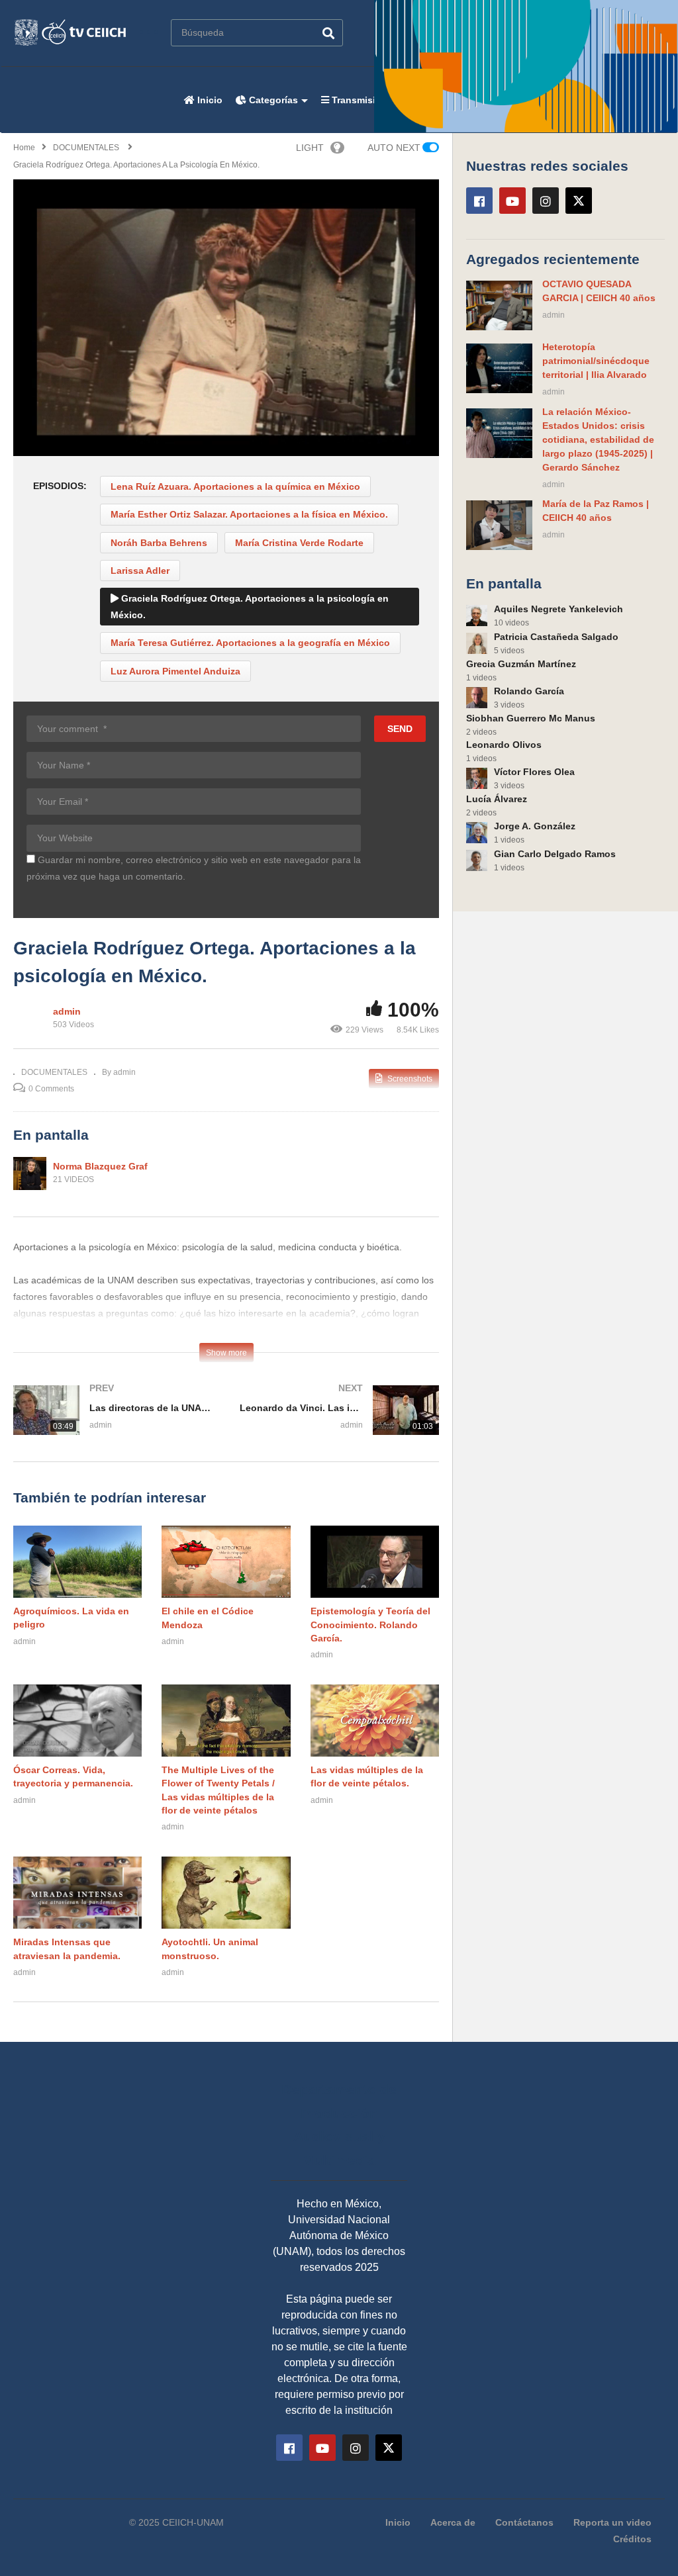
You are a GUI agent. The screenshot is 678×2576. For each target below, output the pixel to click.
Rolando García (529, 691)
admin (67, 1011)
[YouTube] (512, 201)
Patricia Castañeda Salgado (556, 637)
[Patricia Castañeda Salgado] (477, 643)
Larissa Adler (140, 571)
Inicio (209, 100)
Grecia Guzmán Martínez (521, 664)
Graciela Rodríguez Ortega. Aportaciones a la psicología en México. (250, 607)
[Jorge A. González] (477, 833)
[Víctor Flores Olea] (477, 778)
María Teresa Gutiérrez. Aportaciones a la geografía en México (250, 643)
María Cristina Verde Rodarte (299, 543)
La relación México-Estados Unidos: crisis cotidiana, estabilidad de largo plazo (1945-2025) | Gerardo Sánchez (598, 439)
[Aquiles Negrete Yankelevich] (477, 616)
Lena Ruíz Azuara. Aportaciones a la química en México (235, 486)
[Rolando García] (477, 698)
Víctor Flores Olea (534, 772)
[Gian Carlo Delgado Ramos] (477, 860)
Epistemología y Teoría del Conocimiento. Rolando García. (370, 1625)
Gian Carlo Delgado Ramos (555, 854)
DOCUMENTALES (54, 1072)
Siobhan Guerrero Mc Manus (531, 718)
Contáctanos (524, 2522)
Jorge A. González (535, 826)
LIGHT (310, 148)
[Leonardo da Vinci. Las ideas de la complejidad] (340, 1423)
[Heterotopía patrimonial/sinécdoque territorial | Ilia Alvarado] (499, 368)
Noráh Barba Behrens (159, 543)
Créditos (632, 2539)
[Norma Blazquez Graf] (30, 1173)
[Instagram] (546, 201)
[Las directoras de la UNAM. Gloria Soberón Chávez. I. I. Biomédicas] (113, 1423)
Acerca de (453, 2522)
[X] (579, 201)
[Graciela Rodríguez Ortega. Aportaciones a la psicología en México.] (77, 1562)
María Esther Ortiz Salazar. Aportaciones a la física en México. (249, 514)
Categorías (272, 100)
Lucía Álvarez (497, 799)
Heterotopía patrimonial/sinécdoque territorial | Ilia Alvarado (596, 361)
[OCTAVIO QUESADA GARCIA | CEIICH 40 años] (499, 305)
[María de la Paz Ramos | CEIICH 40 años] (499, 525)
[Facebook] (479, 201)
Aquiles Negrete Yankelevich (558, 609)
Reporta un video (612, 2522)
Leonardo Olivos (504, 745)
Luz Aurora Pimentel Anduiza (175, 671)
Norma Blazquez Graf (100, 1166)
